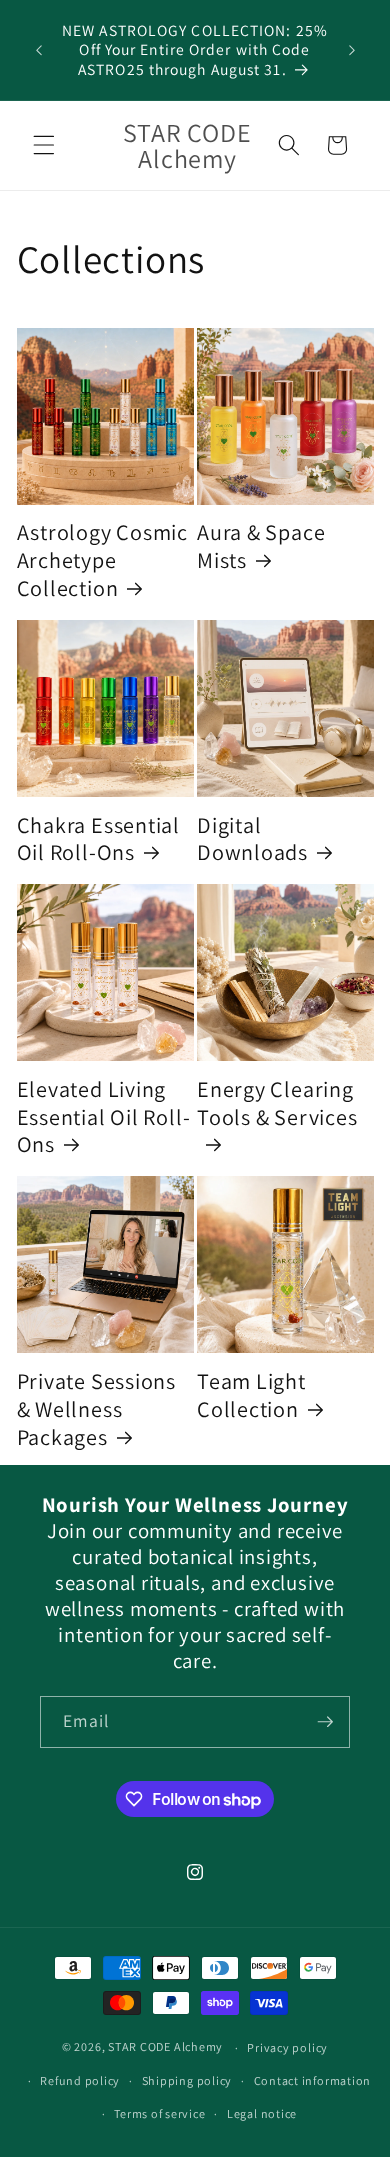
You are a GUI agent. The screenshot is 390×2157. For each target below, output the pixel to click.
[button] (44, 145)
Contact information (313, 2080)
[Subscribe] (325, 1722)
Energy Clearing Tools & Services (277, 1103)
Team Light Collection (251, 1394)
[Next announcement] (352, 50)
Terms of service (159, 2113)
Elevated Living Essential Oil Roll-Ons (104, 1116)
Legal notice (262, 2113)
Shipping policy (187, 2080)
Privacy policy (287, 2047)
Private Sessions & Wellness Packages (96, 1408)
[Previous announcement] (39, 50)
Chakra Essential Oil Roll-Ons (98, 838)
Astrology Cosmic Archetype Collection (102, 559)
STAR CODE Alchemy (165, 2047)
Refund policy (80, 2080)
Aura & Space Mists (261, 545)
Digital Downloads (252, 838)
